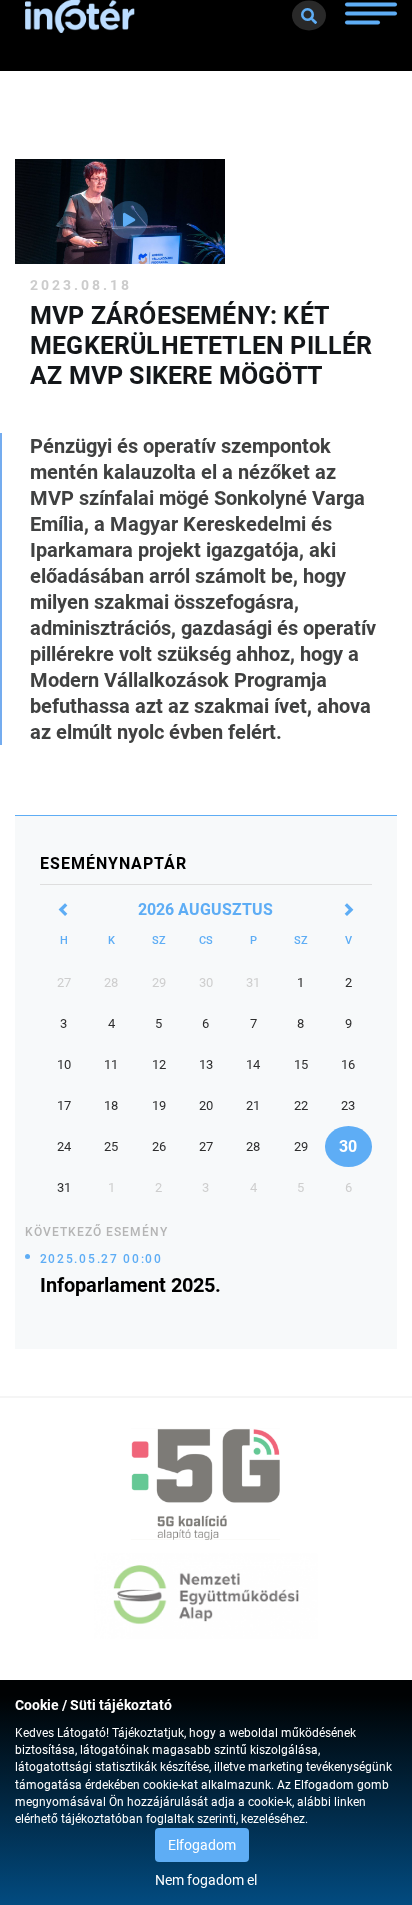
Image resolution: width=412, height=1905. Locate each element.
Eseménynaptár (113, 863)
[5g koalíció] (206, 1484)
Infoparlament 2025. (130, 1285)
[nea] (206, 1596)
